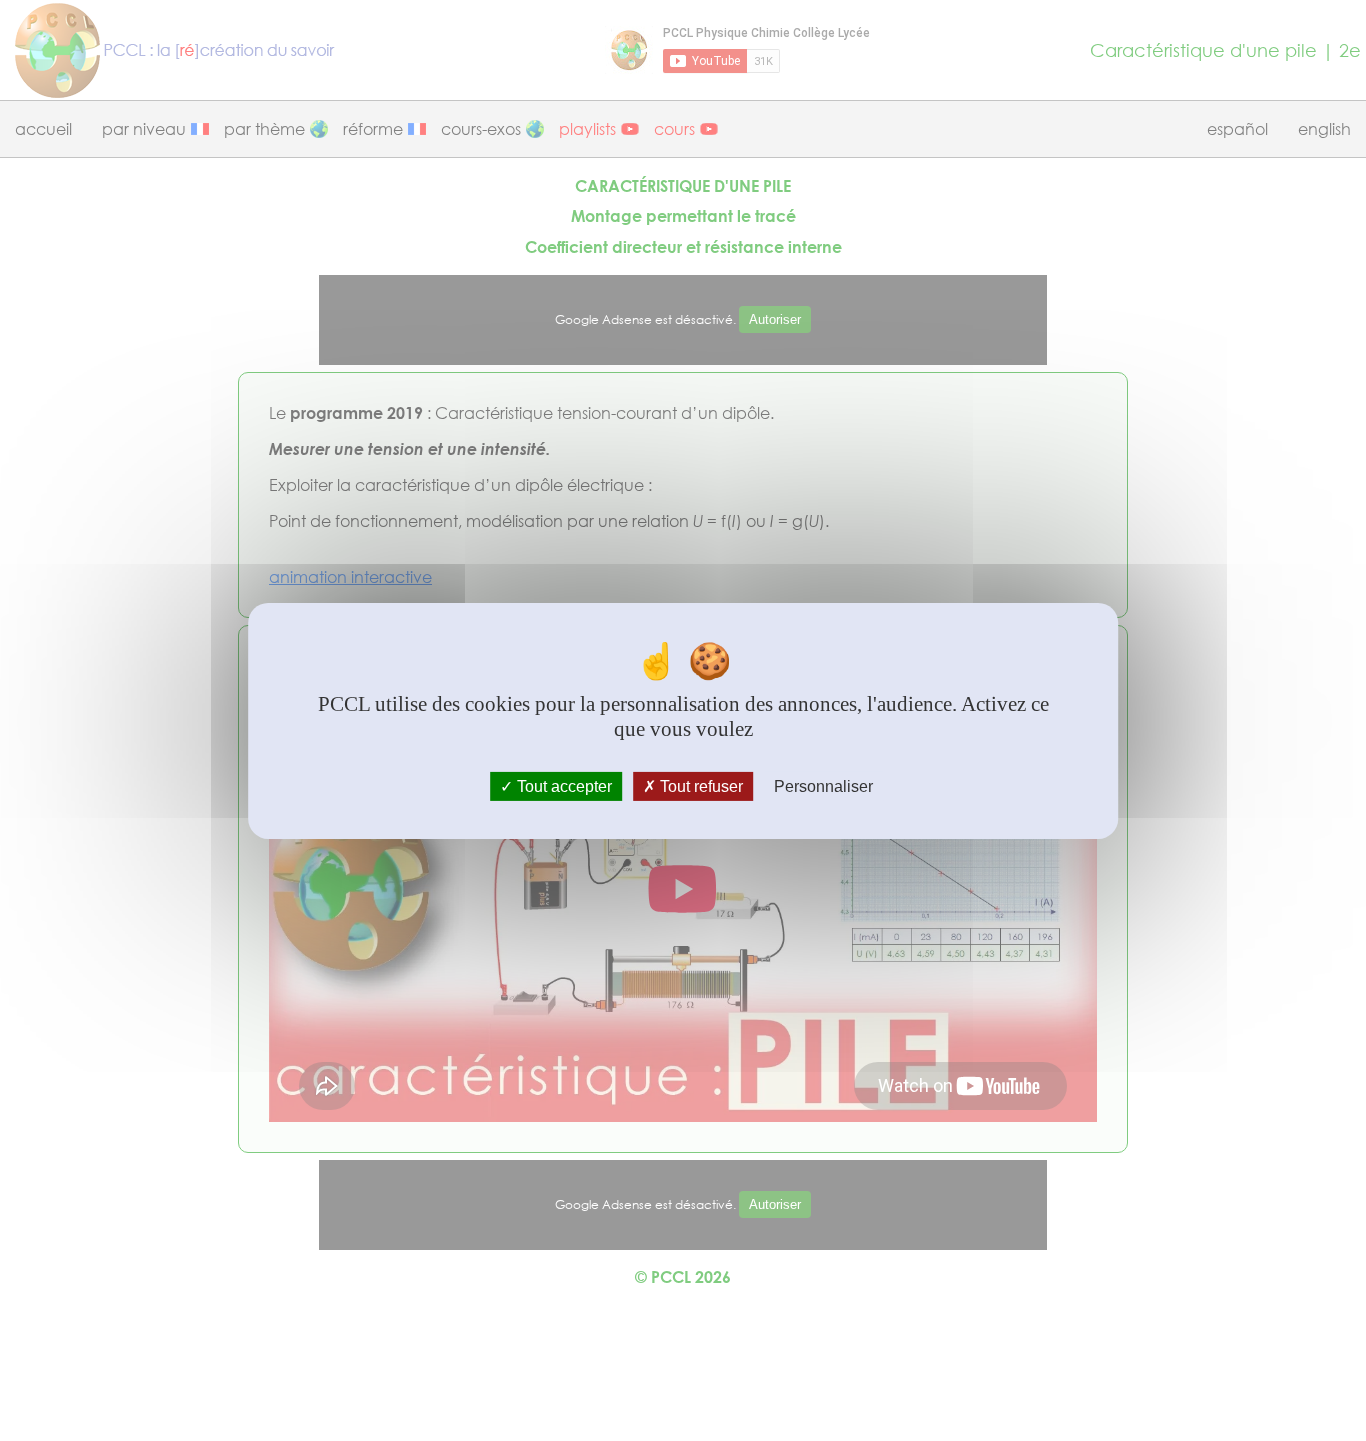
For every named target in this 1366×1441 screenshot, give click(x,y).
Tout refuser (699, 785)
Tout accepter (562, 785)
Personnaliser (823, 785)
